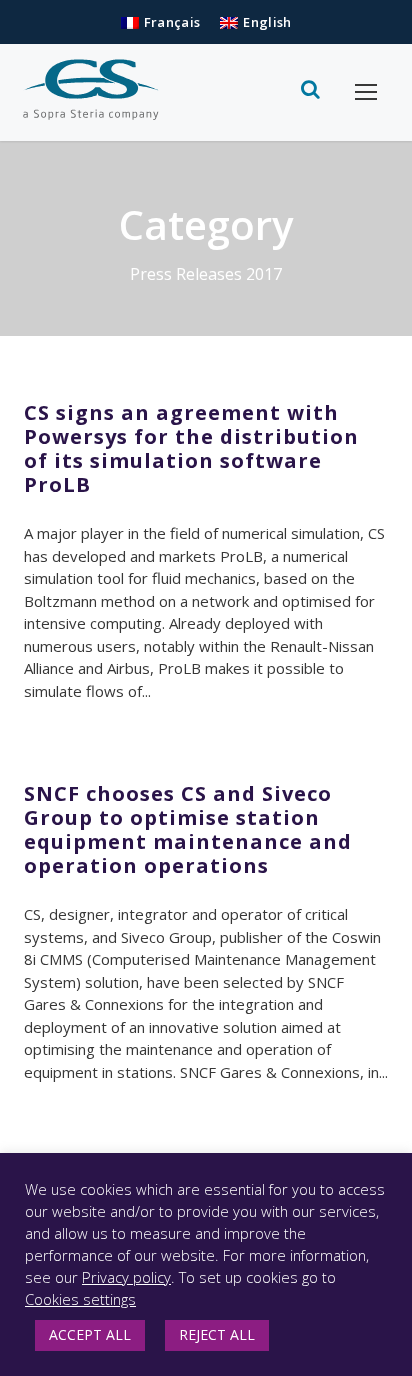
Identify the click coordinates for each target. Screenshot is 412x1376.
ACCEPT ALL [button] (90, 1334)
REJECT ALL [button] (217, 1334)
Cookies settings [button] (80, 1299)
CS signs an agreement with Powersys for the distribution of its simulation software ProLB (191, 448)
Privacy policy (126, 1277)
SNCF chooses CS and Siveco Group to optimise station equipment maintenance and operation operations (188, 829)
